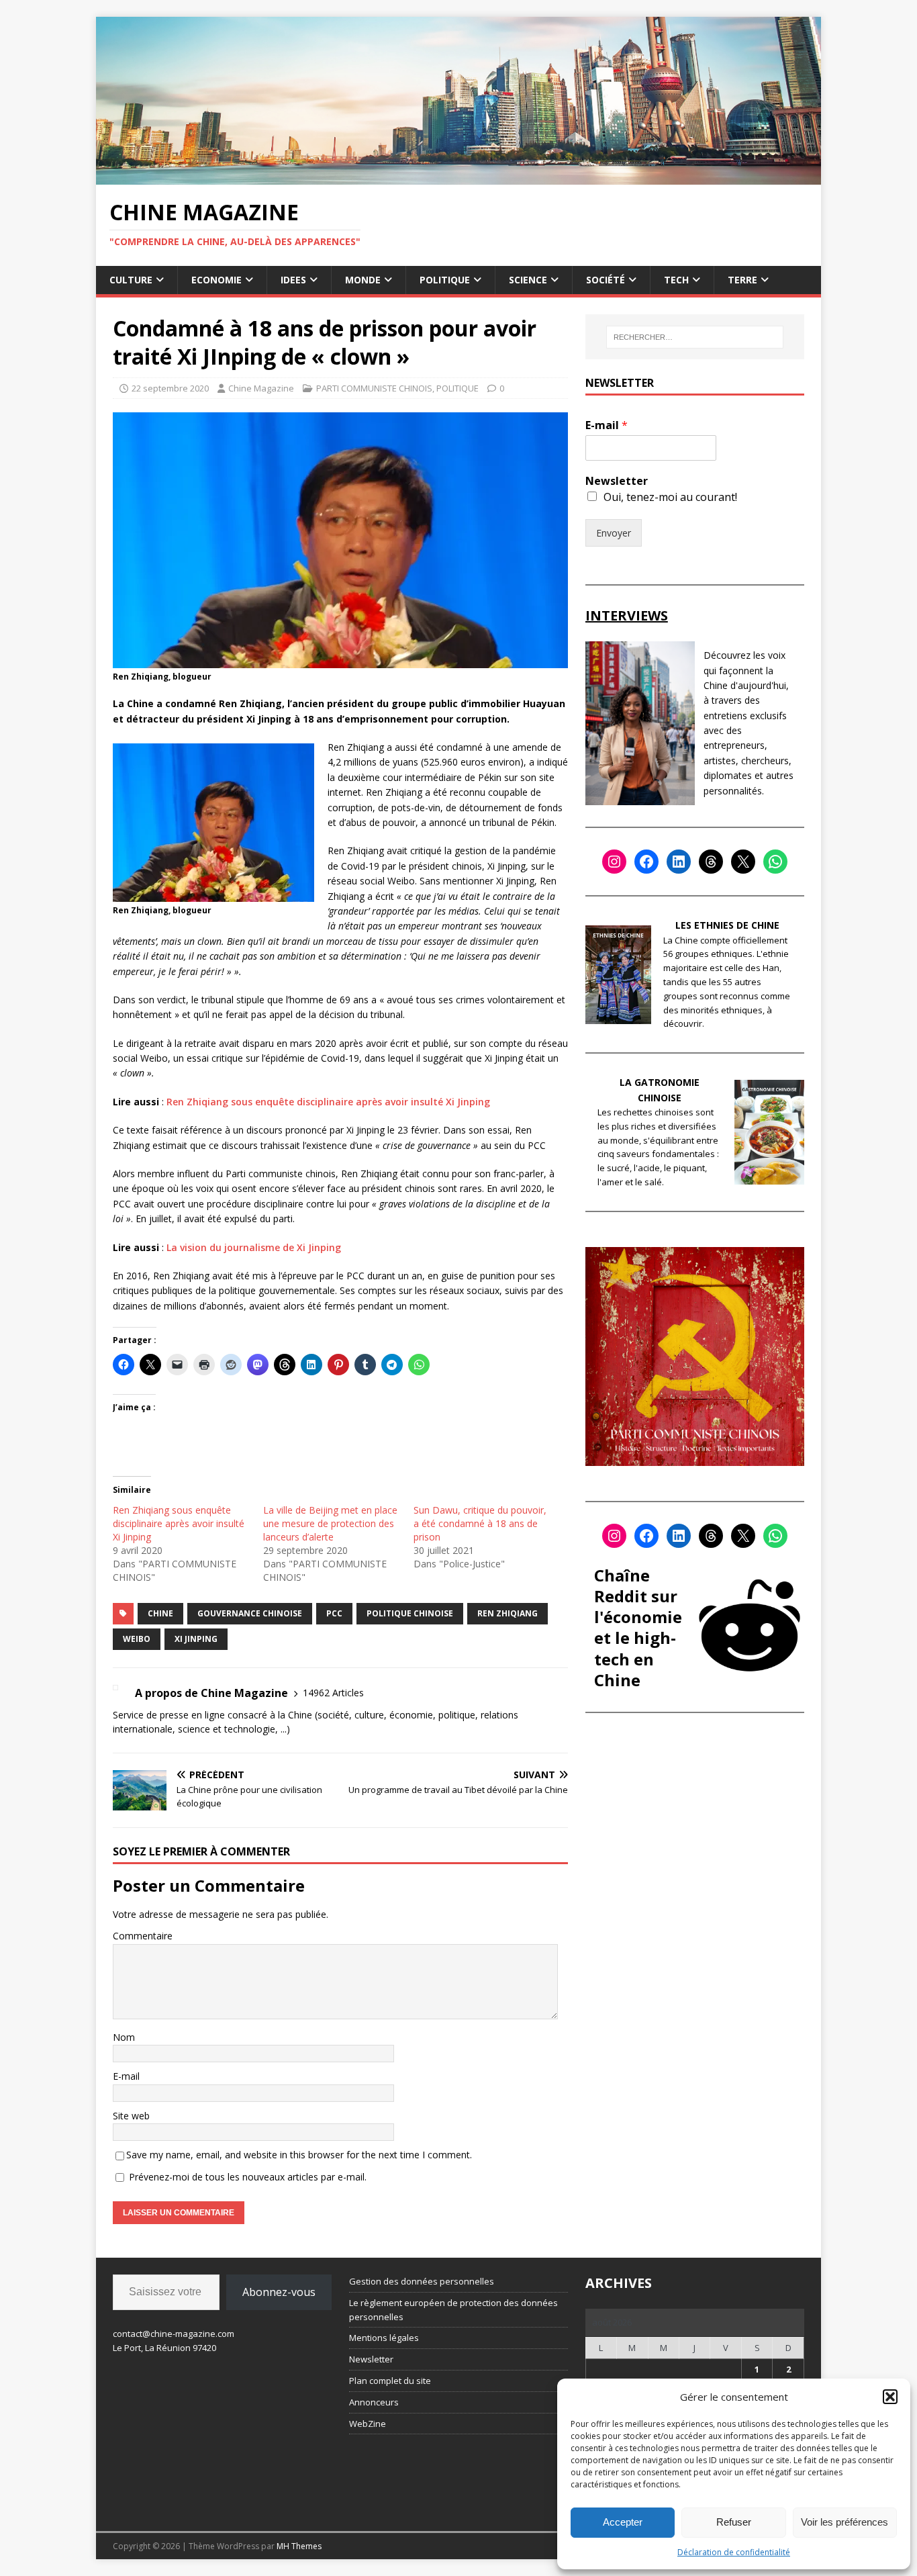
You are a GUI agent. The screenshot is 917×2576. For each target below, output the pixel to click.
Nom (124, 2037)
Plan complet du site (390, 2381)
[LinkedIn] (679, 862)
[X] (743, 862)
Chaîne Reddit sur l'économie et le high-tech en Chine (638, 1627)
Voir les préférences (844, 2522)
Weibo (137, 1639)
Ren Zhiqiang (508, 1613)
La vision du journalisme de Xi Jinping (254, 1247)
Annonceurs (374, 2402)
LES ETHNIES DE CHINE (727, 925)
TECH (676, 280)
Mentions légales (384, 2338)
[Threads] (711, 862)
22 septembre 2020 (170, 388)
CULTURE (131, 280)
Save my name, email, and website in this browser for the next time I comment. (299, 2155)
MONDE (363, 280)
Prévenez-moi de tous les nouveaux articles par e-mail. (248, 2177)
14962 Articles (333, 1693)
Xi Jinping (196, 1639)
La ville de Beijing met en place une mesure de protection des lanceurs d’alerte (330, 1523)
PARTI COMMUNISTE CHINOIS (374, 388)
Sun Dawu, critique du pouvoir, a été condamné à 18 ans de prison (480, 1523)
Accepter (623, 2522)
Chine (160, 1613)
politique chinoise (410, 1613)
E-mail (126, 2076)
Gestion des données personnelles (422, 2281)
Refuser (734, 2522)
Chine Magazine (261, 388)
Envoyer (614, 533)
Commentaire (143, 1936)
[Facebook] (646, 862)
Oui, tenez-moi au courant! (670, 497)
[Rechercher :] (695, 337)
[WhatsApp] (775, 862)
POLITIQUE (445, 280)
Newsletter (617, 481)
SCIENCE (528, 280)
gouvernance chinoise (250, 1613)
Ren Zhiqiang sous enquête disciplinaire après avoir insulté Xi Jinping (328, 1102)
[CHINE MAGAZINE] (458, 176)
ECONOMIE (216, 280)
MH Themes (299, 2546)
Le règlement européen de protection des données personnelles (453, 2310)
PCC (334, 1613)
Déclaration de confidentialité (734, 2552)
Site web (131, 2116)
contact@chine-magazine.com (174, 2334)
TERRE (742, 280)
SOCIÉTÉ (606, 280)
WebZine (368, 2424)
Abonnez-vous (279, 2292)
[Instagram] (614, 862)
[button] (890, 2397)
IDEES (293, 280)
